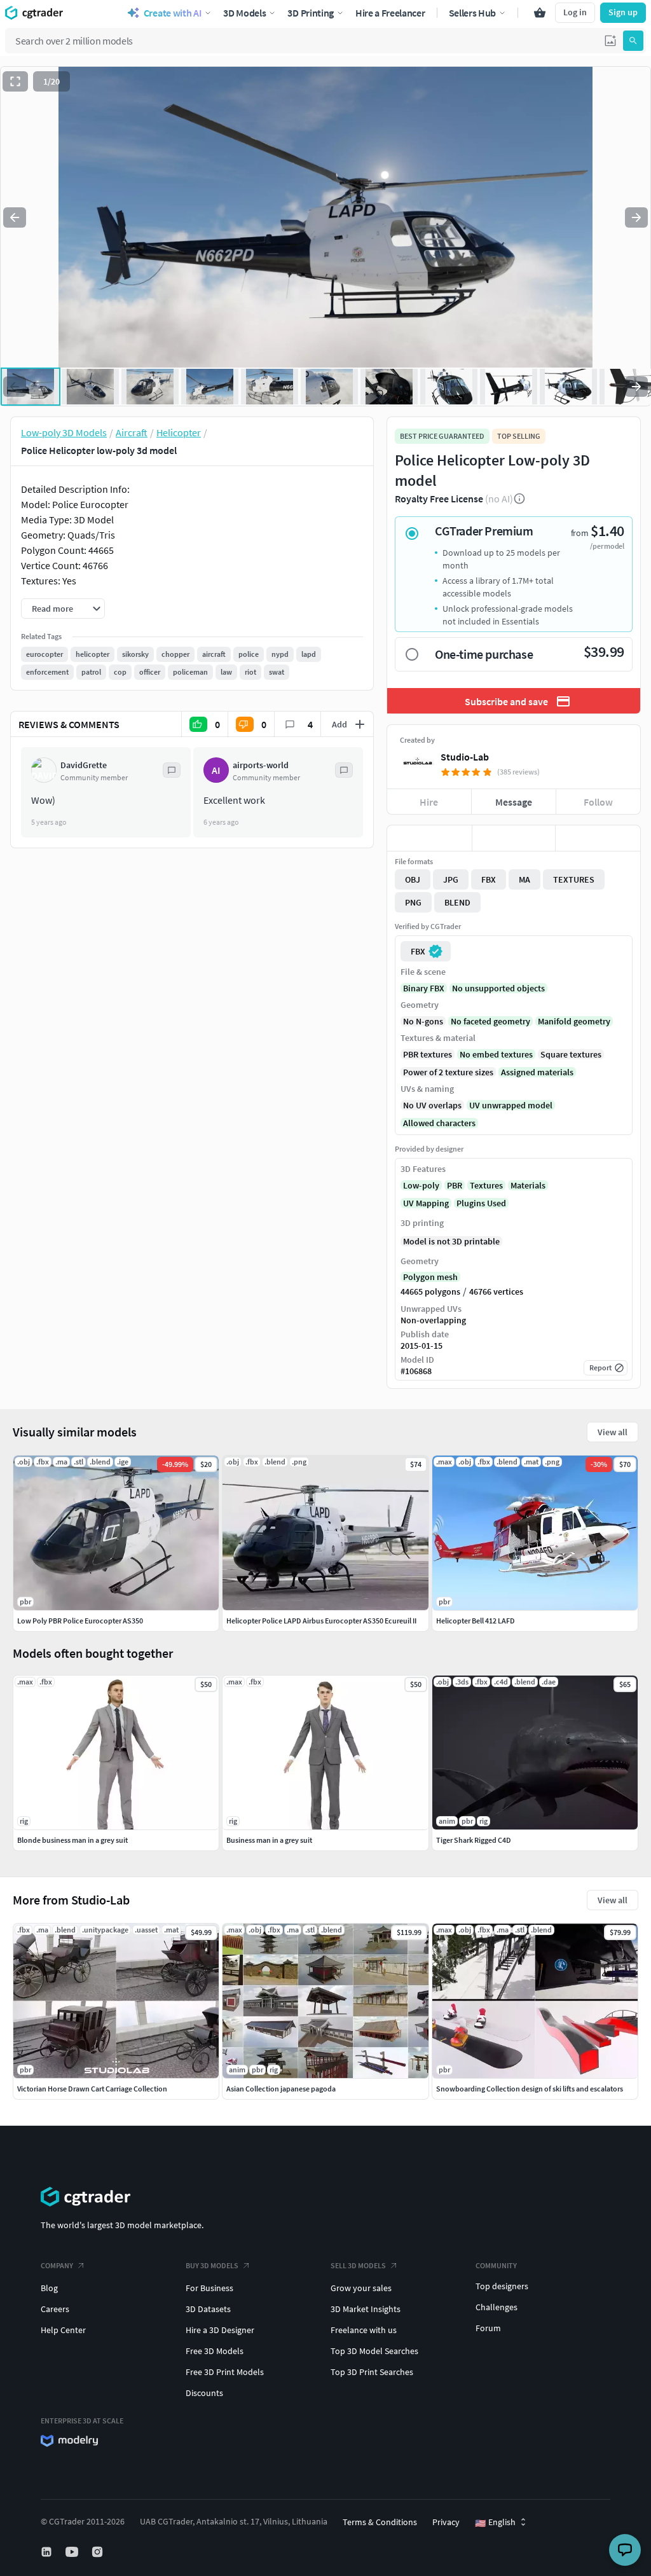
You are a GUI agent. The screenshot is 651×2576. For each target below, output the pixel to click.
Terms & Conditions (380, 2522)
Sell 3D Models (358, 2265)
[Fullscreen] (15, 81)
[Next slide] (636, 217)
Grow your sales (361, 2288)
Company (57, 2265)
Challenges (497, 2307)
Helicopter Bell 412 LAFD (476, 1621)
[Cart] (540, 13)
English (495, 2523)
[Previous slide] (15, 217)
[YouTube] (73, 2552)
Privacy (446, 2522)
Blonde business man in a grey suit (72, 1840)
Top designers (502, 2286)
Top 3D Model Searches (374, 2351)
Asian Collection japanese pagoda (281, 2089)
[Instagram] (99, 2552)
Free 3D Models (215, 2351)
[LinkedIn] (48, 2552)
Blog (49, 2288)
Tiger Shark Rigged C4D (474, 1840)
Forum (488, 2328)
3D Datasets (208, 2309)
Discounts (204, 2393)
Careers (55, 2309)
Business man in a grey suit (269, 1840)
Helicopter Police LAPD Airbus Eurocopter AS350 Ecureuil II (321, 1621)
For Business (209, 2288)
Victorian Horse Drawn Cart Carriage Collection (92, 2089)
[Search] (633, 41)
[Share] (598, 838)
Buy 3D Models (212, 2265)
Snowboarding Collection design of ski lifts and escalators (530, 2089)
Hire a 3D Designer (220, 2330)
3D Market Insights (366, 2309)
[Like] (429, 838)
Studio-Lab (465, 757)
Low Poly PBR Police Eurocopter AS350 (80, 1621)
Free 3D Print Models (225, 2372)
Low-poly (421, 1185)
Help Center (63, 2330)
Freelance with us (364, 2330)
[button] (610, 41)
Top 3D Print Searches (372, 2372)
